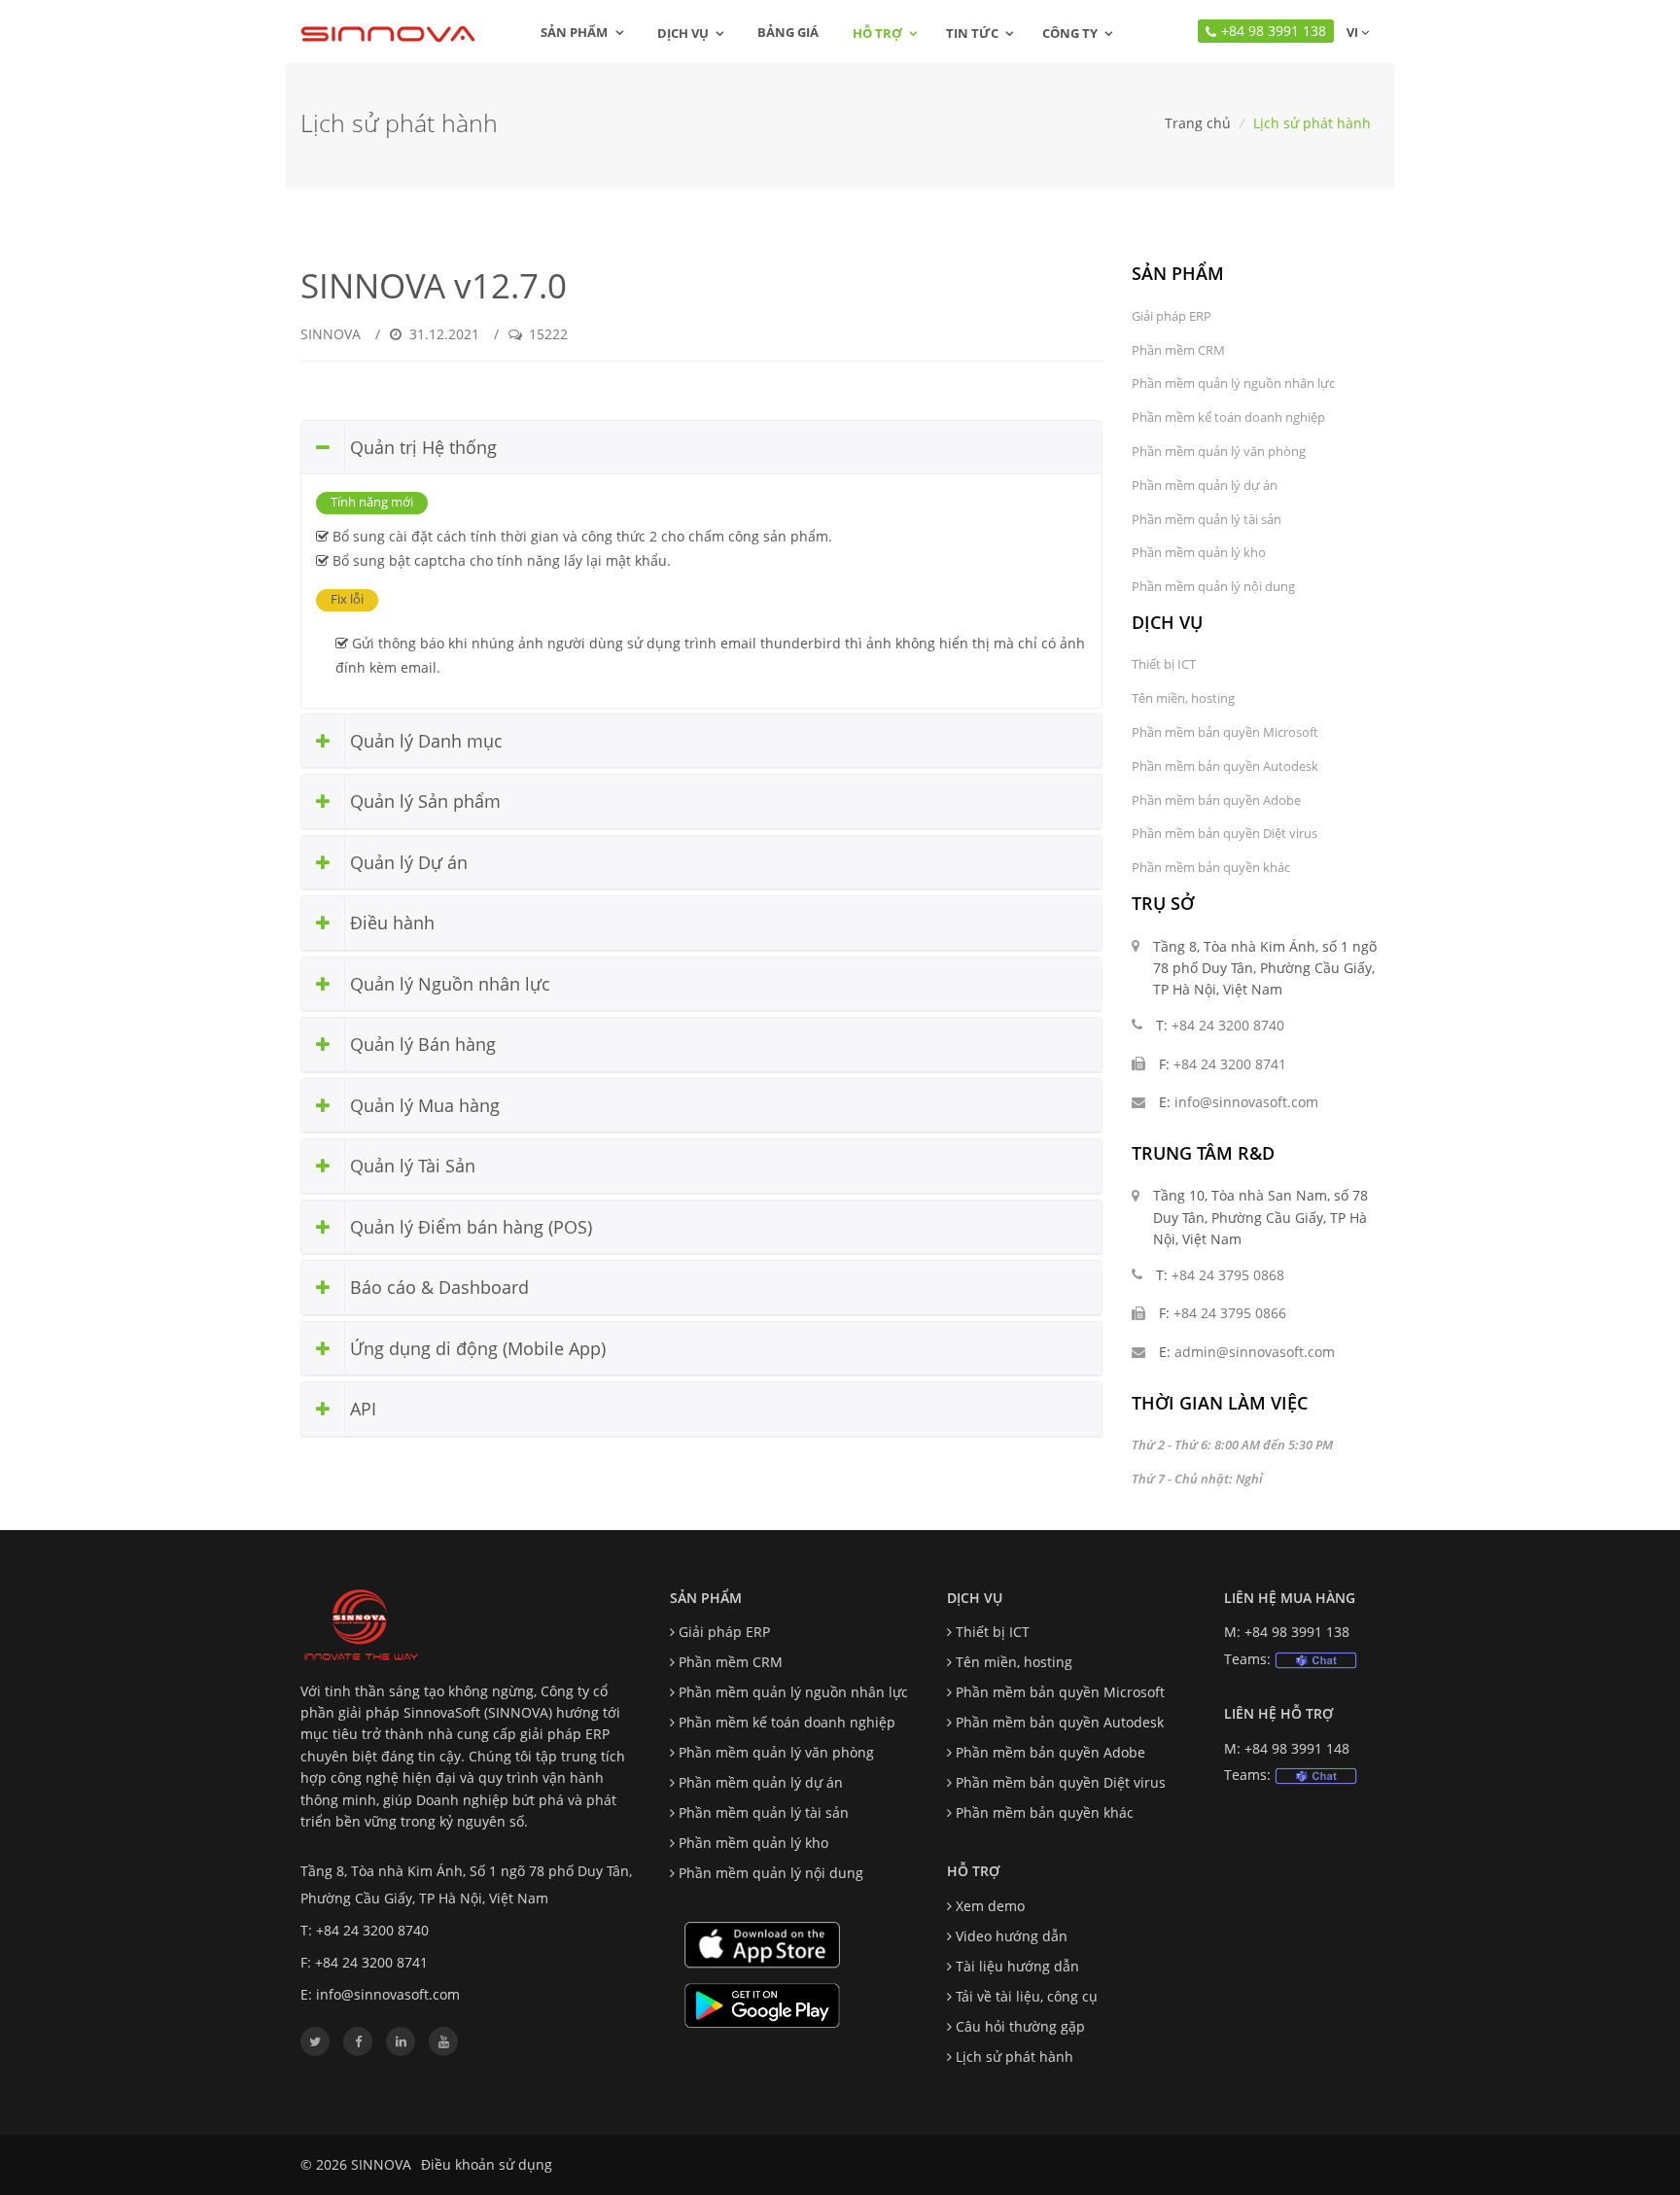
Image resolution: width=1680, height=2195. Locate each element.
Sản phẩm (576, 32)
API (361, 1409)
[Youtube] (443, 2041)
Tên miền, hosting (1183, 698)
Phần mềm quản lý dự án (1205, 485)
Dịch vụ (683, 33)
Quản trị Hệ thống (421, 447)
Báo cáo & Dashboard (437, 1287)
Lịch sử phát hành (1015, 2056)
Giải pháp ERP (1172, 316)
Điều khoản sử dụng (487, 2164)
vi (1351, 32)
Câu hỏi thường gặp (1020, 2026)
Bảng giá (788, 32)
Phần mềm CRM (1178, 350)
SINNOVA (331, 334)
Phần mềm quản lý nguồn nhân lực (1233, 383)
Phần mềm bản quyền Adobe (1216, 800)
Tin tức (972, 33)
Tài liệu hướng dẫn (1017, 1966)
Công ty (1070, 33)
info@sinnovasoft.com (1246, 1102)
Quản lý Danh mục (424, 741)
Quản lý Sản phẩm (423, 801)
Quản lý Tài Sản (410, 1166)
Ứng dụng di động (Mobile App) (475, 1348)
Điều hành (390, 923)
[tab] (701, 448)
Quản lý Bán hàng (420, 1044)
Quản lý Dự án (406, 862)
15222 (546, 334)
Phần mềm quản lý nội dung (1213, 586)
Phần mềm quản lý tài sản (1207, 519)
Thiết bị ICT (1164, 664)
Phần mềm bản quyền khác (1211, 867)
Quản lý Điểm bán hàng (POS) (469, 1227)
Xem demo (990, 1906)
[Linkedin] (401, 2041)
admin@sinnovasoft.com (1255, 1352)
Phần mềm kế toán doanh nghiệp (1228, 417)
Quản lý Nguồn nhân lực (448, 984)
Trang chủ (1198, 123)
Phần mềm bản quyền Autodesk (1225, 766)
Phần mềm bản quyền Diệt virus (1225, 833)
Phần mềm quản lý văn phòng (1219, 451)
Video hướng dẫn (1012, 1936)
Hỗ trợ (877, 33)
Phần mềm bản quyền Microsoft (1225, 732)
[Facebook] (358, 2041)
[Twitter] (315, 2041)
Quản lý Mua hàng (422, 1105)
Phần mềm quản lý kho (1199, 552)
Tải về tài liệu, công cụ (1027, 1996)
